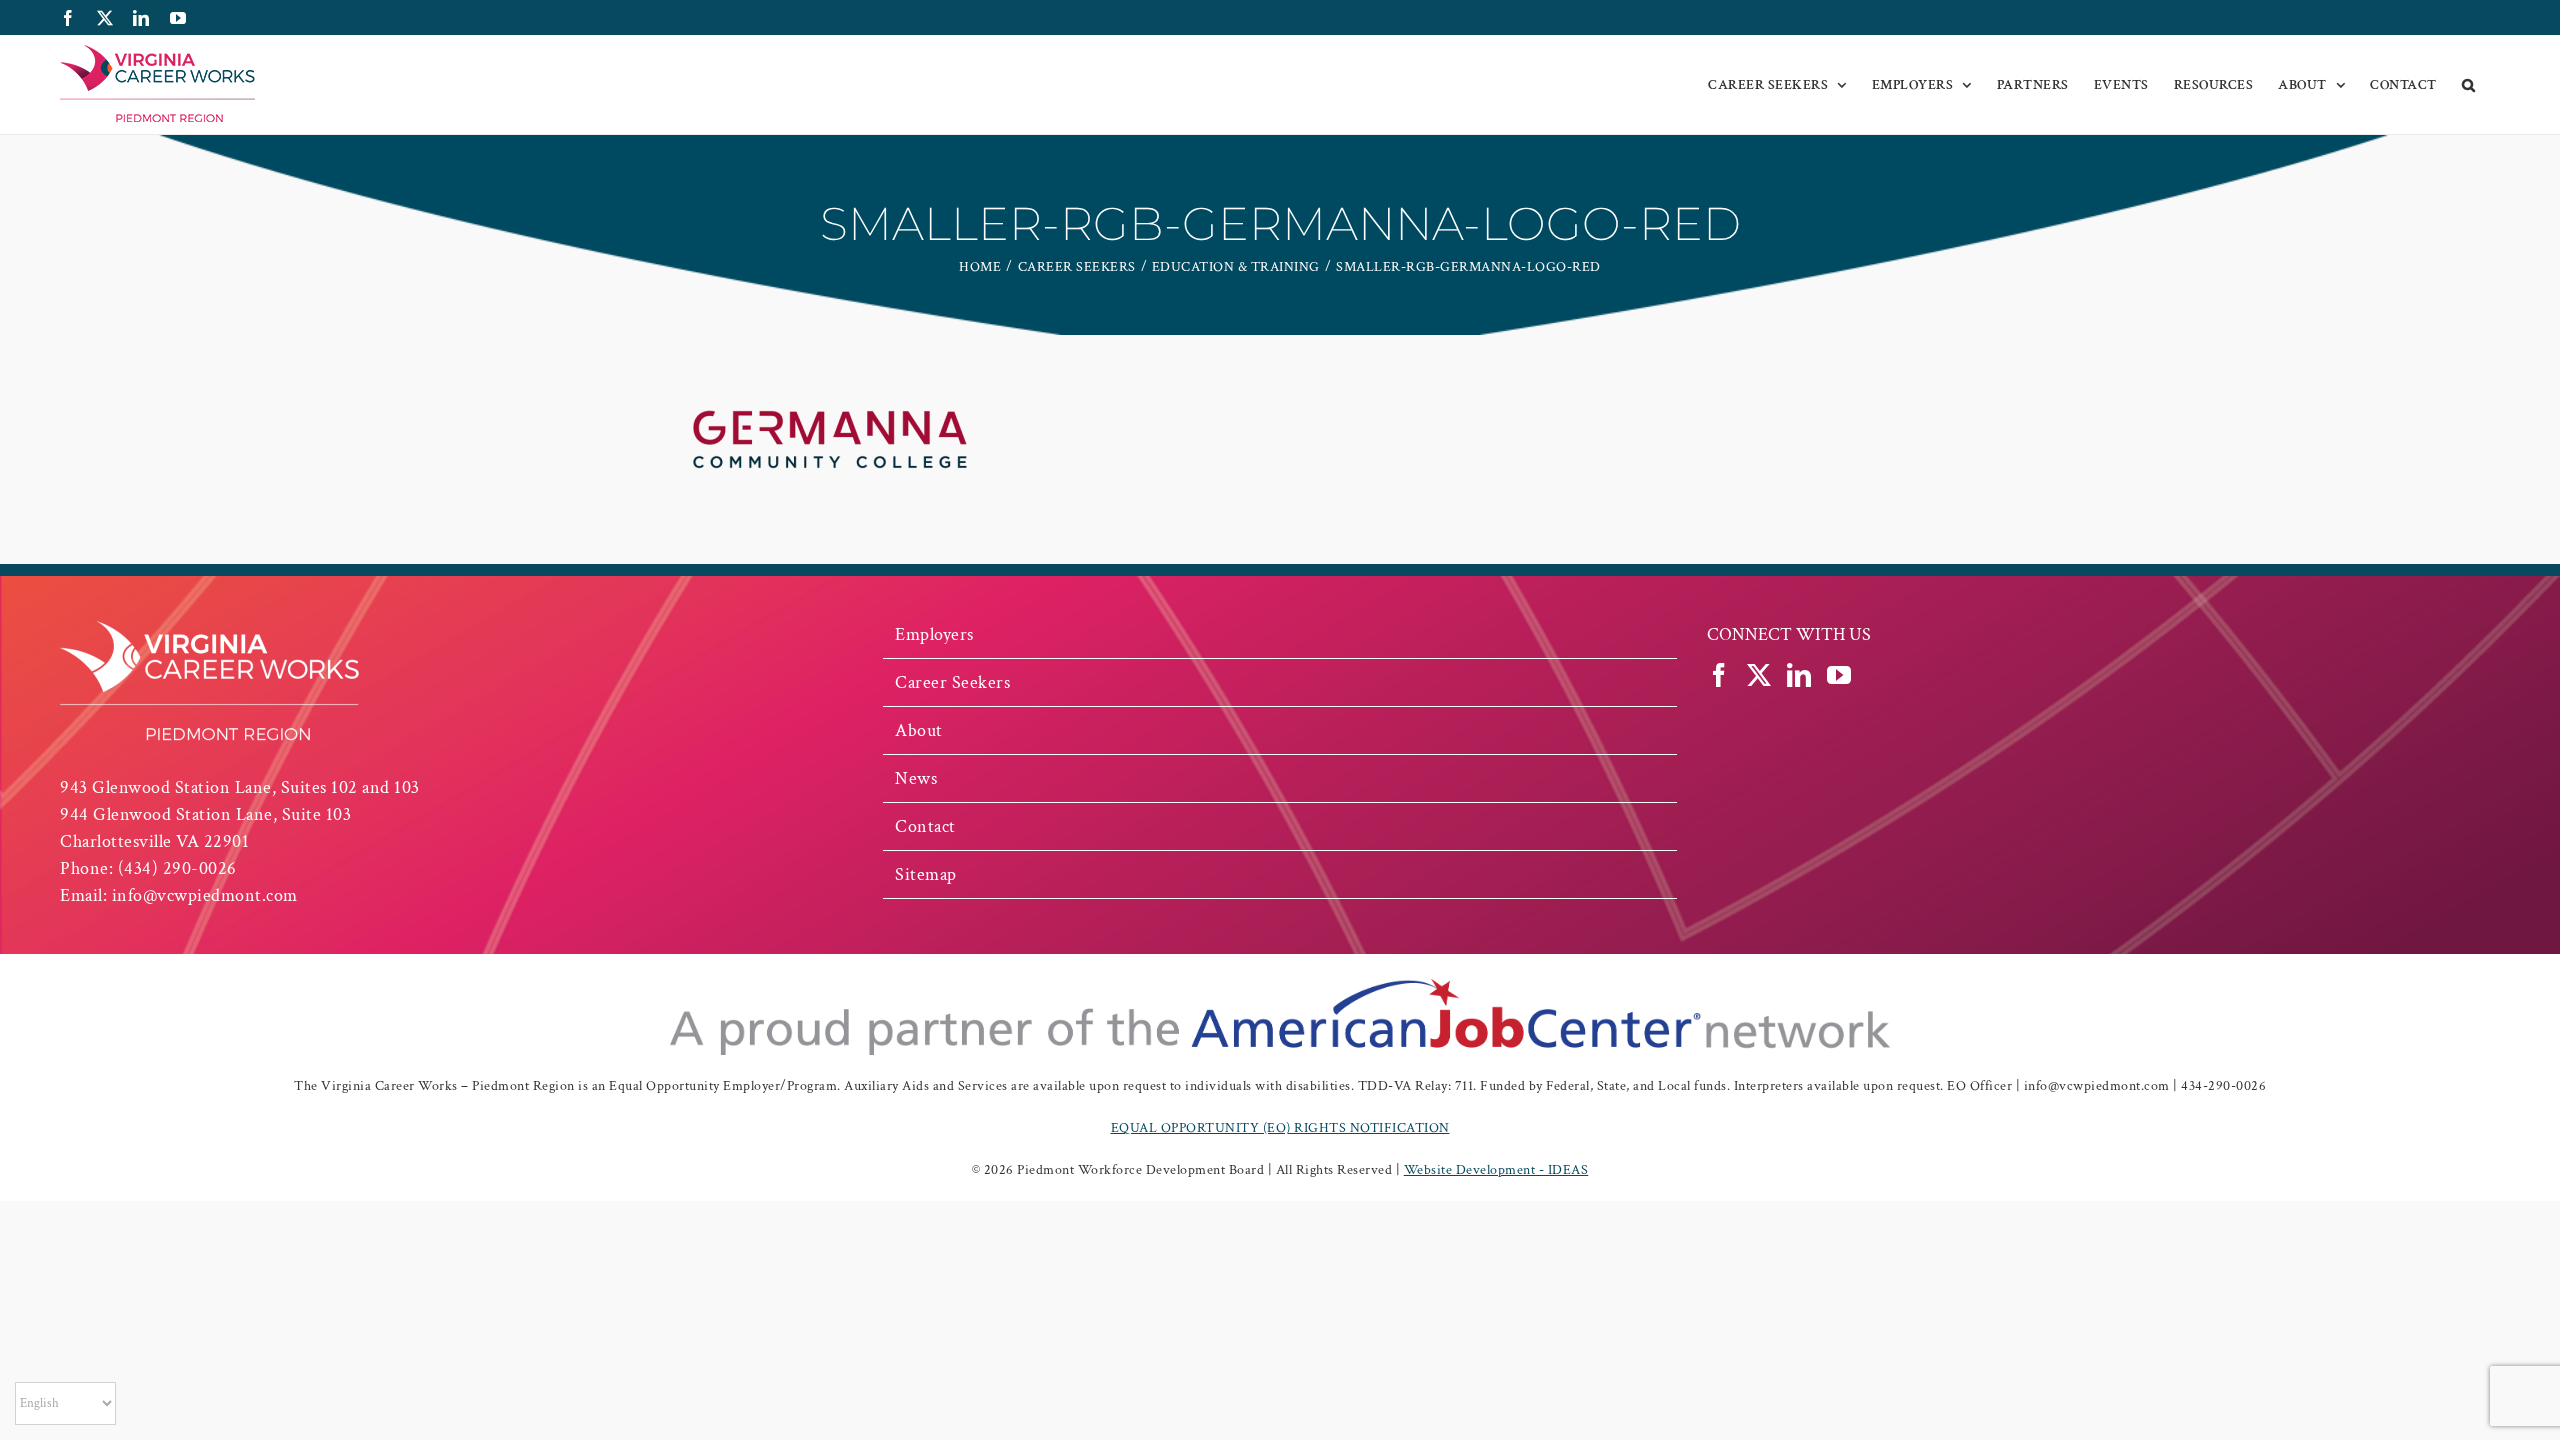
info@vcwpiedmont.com (205, 895)
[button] (2469, 85)
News (916, 778)
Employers (934, 634)
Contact (925, 826)
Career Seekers (952, 682)
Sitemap (926, 874)
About (919, 730)
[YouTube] (1839, 675)
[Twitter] (1759, 675)
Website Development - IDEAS (1496, 1170)
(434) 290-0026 (177, 868)
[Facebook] (1719, 675)
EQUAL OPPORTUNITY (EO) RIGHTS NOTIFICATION (1280, 1128)
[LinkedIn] (1799, 675)
